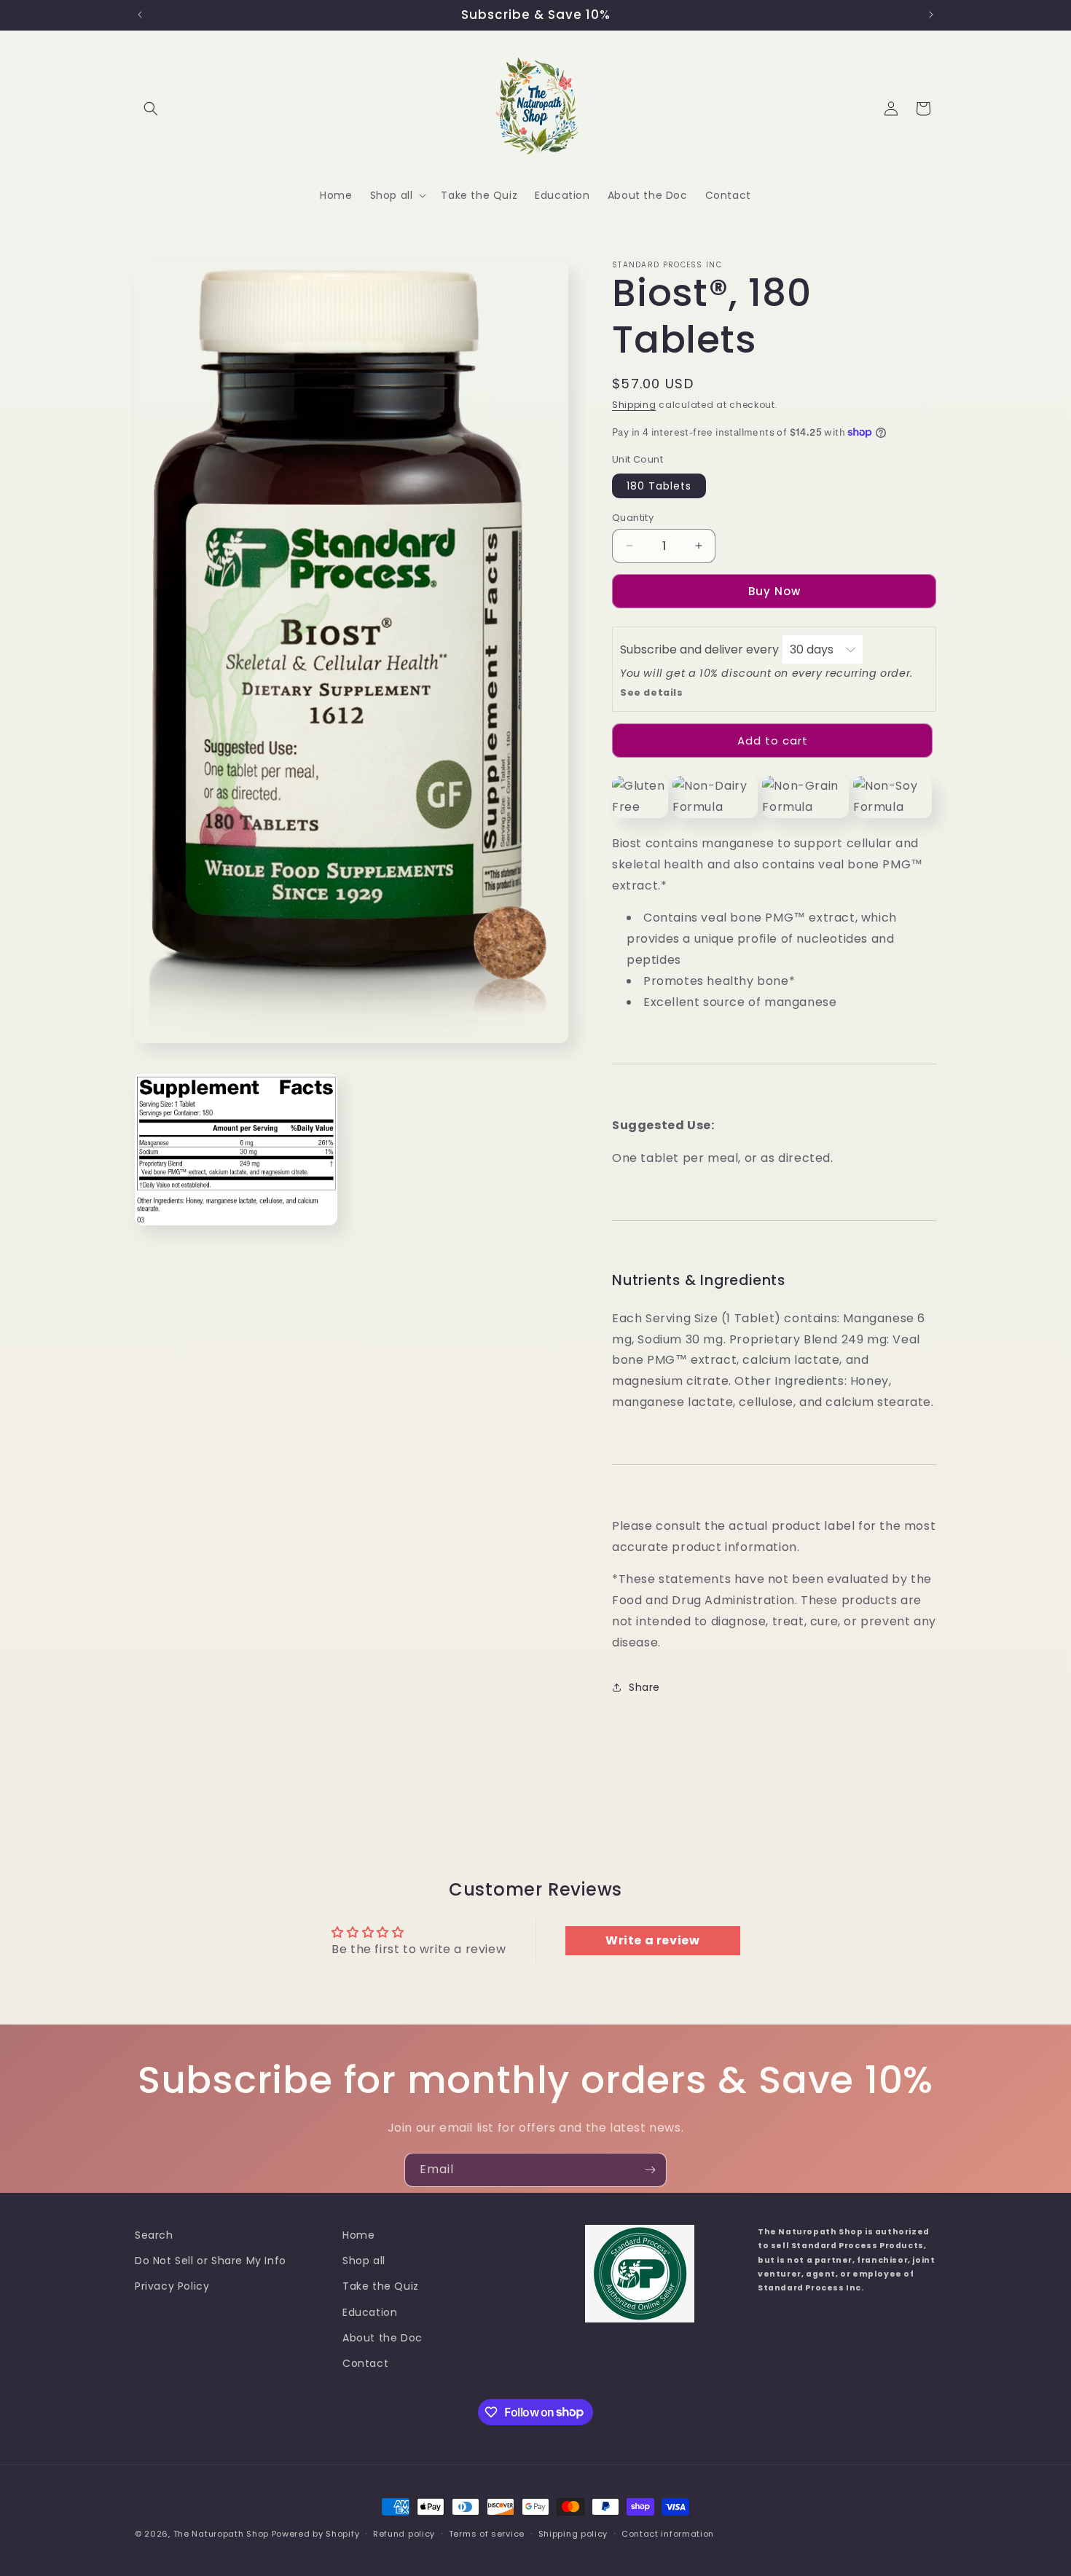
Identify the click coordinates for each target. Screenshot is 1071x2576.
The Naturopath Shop (221, 2534)
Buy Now (774, 591)
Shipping (634, 405)
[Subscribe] (650, 2170)
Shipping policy (573, 2533)
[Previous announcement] (140, 15)
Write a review (652, 1941)
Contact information (668, 2533)
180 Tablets (659, 485)
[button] (151, 109)
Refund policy (404, 2533)
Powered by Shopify (316, 2534)
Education (370, 2312)
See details (652, 692)
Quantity (633, 517)
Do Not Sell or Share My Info (211, 2261)
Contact (365, 2363)
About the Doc (382, 2338)
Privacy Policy (172, 2287)
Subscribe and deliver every (701, 649)
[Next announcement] (931, 15)
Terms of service (487, 2533)
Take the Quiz (381, 2287)
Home (358, 2235)
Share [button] (644, 1687)
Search (154, 2235)
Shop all (364, 2261)
